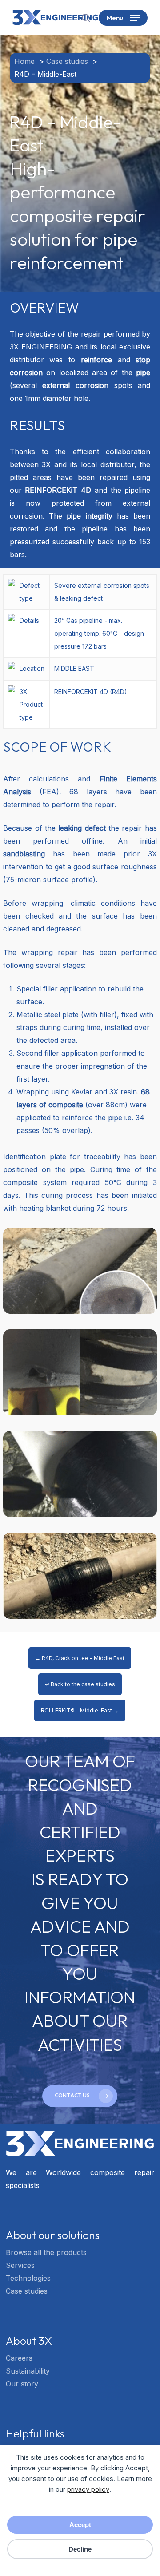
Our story (22, 2384)
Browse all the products (46, 2252)
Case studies (27, 2291)
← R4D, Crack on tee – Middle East (80, 1658)
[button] (123, 18)
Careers (19, 2358)
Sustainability (28, 2371)
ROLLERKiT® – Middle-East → (80, 1710)
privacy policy (88, 2489)
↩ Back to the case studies (80, 1684)
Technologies (28, 2278)
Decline (80, 2549)
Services (20, 2265)
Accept (80, 2525)
